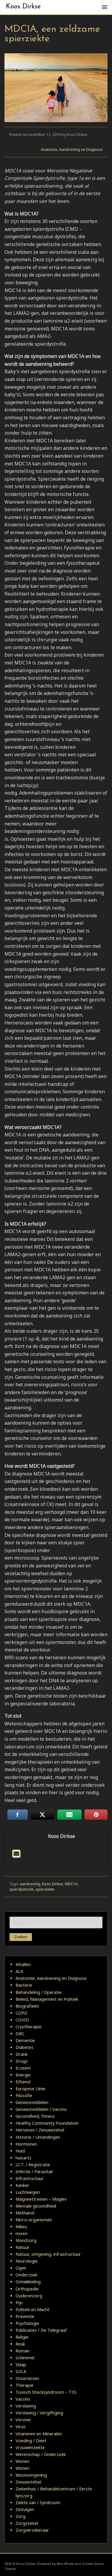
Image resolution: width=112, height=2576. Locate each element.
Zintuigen (25, 2509)
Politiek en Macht (33, 2309)
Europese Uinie (30, 2089)
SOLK (21, 2371)
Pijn (19, 2303)
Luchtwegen (28, 2192)
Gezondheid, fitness (35, 2116)
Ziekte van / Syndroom (38, 2503)
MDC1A (71, 1884)
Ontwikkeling (28, 2282)
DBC (20, 2034)
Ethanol (23, 2082)
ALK (19, 1971)
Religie (22, 2337)
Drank (22, 2054)
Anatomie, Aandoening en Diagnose (72, 149)
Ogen (21, 2268)
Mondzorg (26, 2240)
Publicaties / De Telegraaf (41, 2330)
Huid (20, 2151)
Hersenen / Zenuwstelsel (40, 2130)
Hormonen (26, 2144)
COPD (22, 2013)
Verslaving (26, 2406)
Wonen (22, 2461)
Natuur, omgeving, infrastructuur (48, 2254)
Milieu (21, 2227)
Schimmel (25, 2358)
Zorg (20, 2516)
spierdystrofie (22, 1889)
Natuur (23, 2247)
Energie (23, 2075)
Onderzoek (26, 2275)
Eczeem (23, 2068)
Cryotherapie (29, 2027)
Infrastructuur (30, 2178)
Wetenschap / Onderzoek (41, 2454)
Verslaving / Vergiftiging (39, 2413)
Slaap (21, 2365)
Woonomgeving (31, 2475)
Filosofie (24, 2095)
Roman (23, 2351)
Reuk (20, 2344)
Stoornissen (27, 2378)
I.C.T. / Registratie (33, 2165)
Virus (20, 2427)
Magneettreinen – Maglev (41, 2199)
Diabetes (24, 2047)
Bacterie (24, 1985)
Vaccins (23, 2399)
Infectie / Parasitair (34, 2172)
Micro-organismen (34, 2220)
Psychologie (27, 2323)
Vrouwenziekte (30, 2447)
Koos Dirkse (23, 7)
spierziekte (45, 1889)
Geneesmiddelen (32, 2102)
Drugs (22, 2061)
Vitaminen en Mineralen (39, 2434)
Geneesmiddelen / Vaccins (41, 2109)
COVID (22, 2020)
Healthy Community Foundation (47, 2123)
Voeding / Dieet (31, 2441)
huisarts (23, 2158)
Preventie (25, 2316)
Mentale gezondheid (36, 2206)
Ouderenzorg (29, 2296)
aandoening (30, 1884)
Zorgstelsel (27, 2523)
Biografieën (27, 2006)
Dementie (25, 2040)
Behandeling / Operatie (39, 1992)
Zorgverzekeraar (32, 2530)
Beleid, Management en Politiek (47, 1999)
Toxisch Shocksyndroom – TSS (46, 2392)
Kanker (22, 2185)
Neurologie (27, 2261)
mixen (22, 2233)
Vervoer (23, 2420)
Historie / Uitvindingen (38, 2137)
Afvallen (23, 1964)
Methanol (25, 2213)
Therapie (24, 2385)
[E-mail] (16, 1855)
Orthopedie (27, 2289)
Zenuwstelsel (28, 2482)
